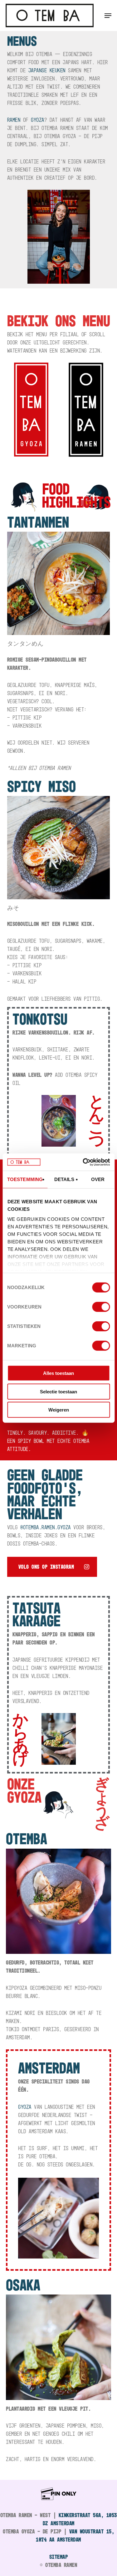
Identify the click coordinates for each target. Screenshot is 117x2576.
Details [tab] (64, 1179)
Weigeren (59, 1410)
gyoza (38, 120)
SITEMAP (59, 2557)
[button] (108, 16)
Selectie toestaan (58, 1391)
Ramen (14, 120)
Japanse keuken (47, 70)
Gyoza (25, 2107)
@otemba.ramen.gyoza (46, 1527)
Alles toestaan (58, 1373)
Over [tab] (98, 1179)
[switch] (101, 1307)
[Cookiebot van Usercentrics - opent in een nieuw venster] (83, 1162)
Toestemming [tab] (25, 1179)
